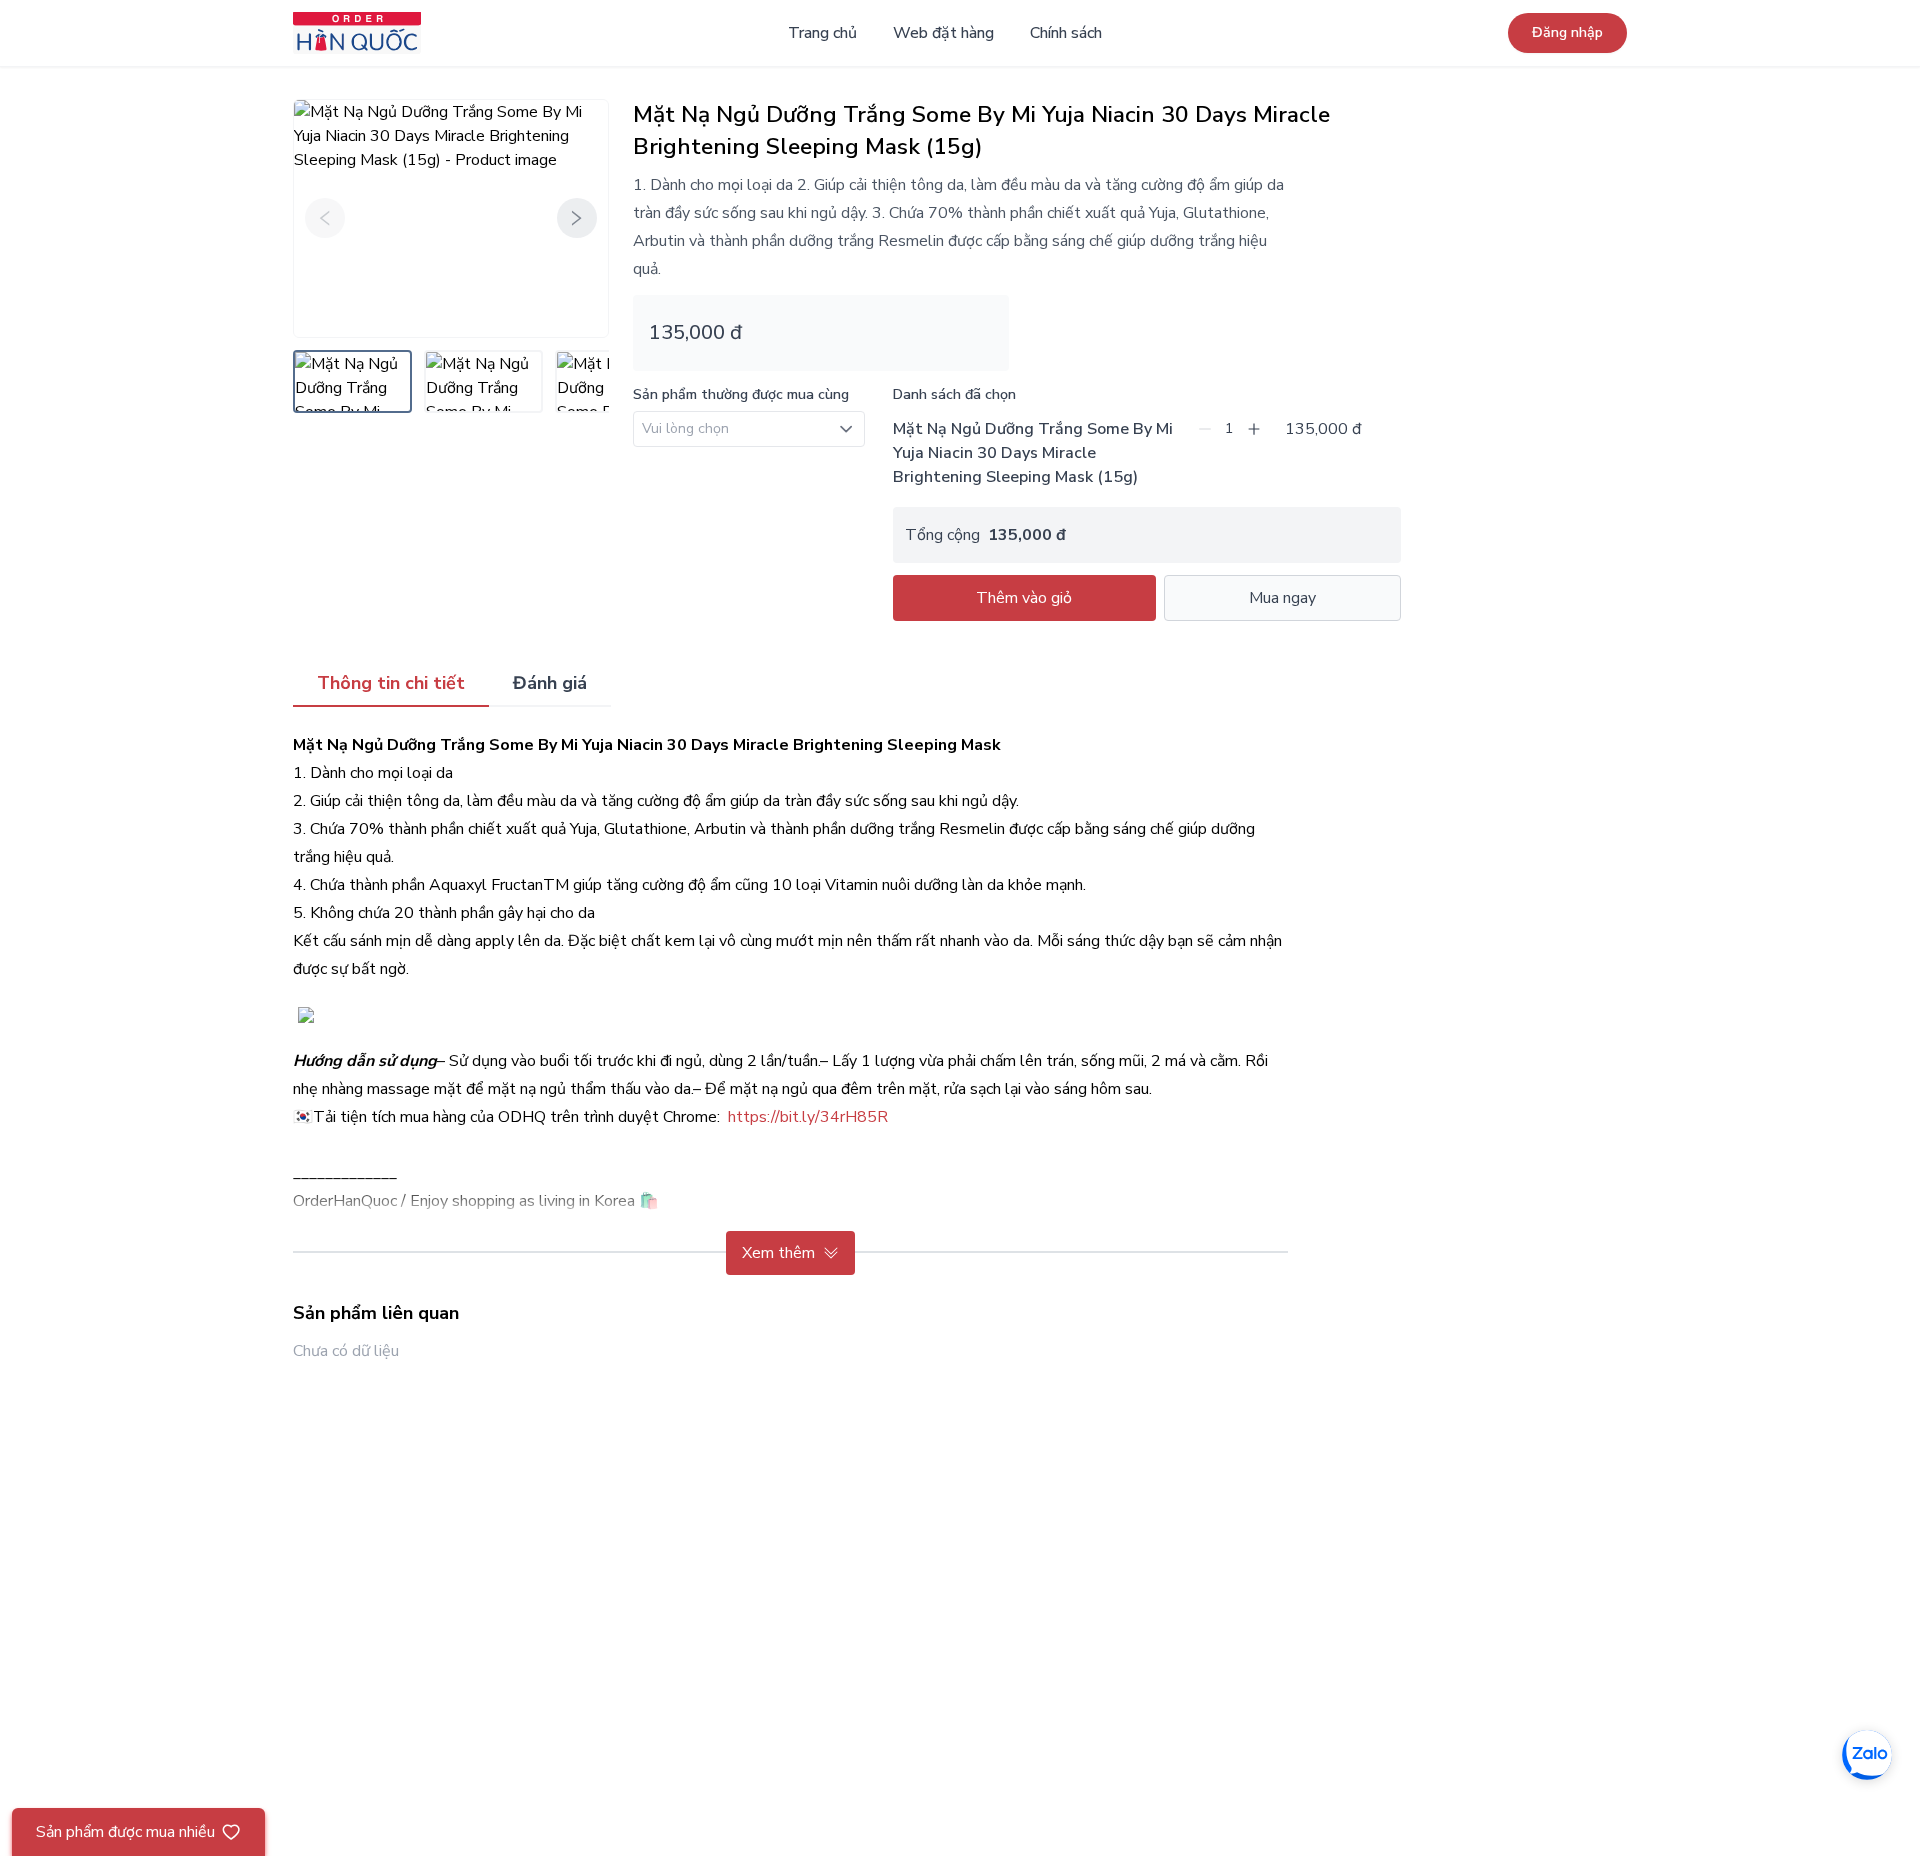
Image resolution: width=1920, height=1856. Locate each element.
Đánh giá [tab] (550, 683)
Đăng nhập (1567, 32)
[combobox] (749, 433)
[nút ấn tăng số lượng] (1254, 429)
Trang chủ (822, 33)
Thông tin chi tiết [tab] (391, 683)
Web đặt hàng (943, 33)
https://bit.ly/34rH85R (808, 1117)
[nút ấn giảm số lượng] (1205, 429)
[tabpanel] (790, 1003)
